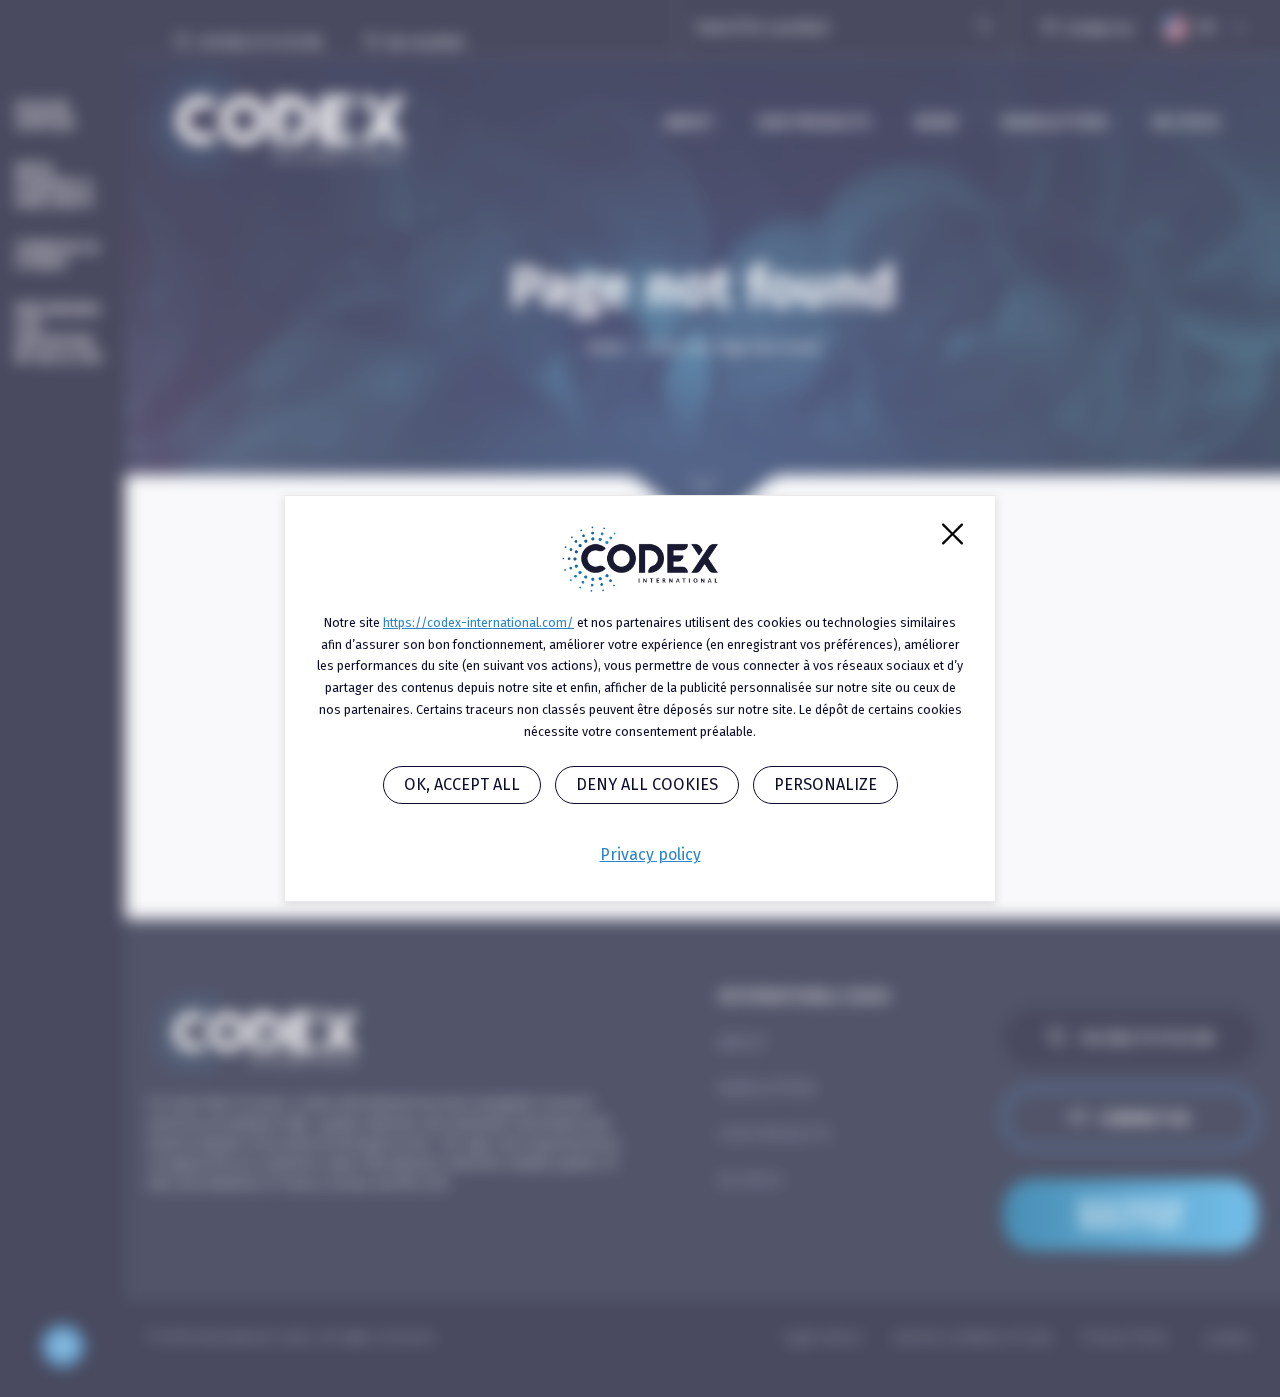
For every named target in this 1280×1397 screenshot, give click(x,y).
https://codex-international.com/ (478, 622)
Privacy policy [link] (650, 854)
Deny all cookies (647, 784)
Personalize (825, 784)
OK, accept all (462, 784)
